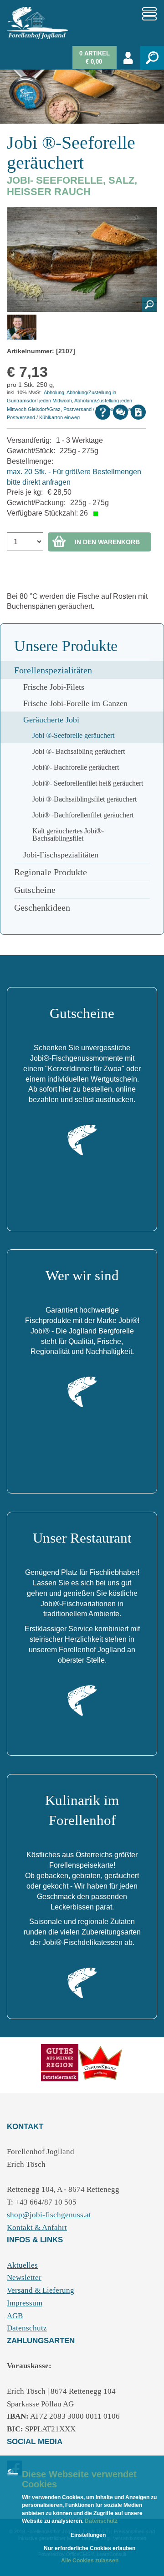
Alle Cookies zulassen (90, 2561)
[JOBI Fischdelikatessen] (82, 1982)
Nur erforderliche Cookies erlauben (90, 2548)
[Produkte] (60, 2062)
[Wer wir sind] (82, 1392)
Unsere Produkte (66, 646)
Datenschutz (100, 2521)
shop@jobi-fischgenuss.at (49, 2215)
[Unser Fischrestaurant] (82, 1700)
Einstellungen (88, 2535)
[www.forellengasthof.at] (101, 2062)
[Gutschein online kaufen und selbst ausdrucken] (82, 1139)
